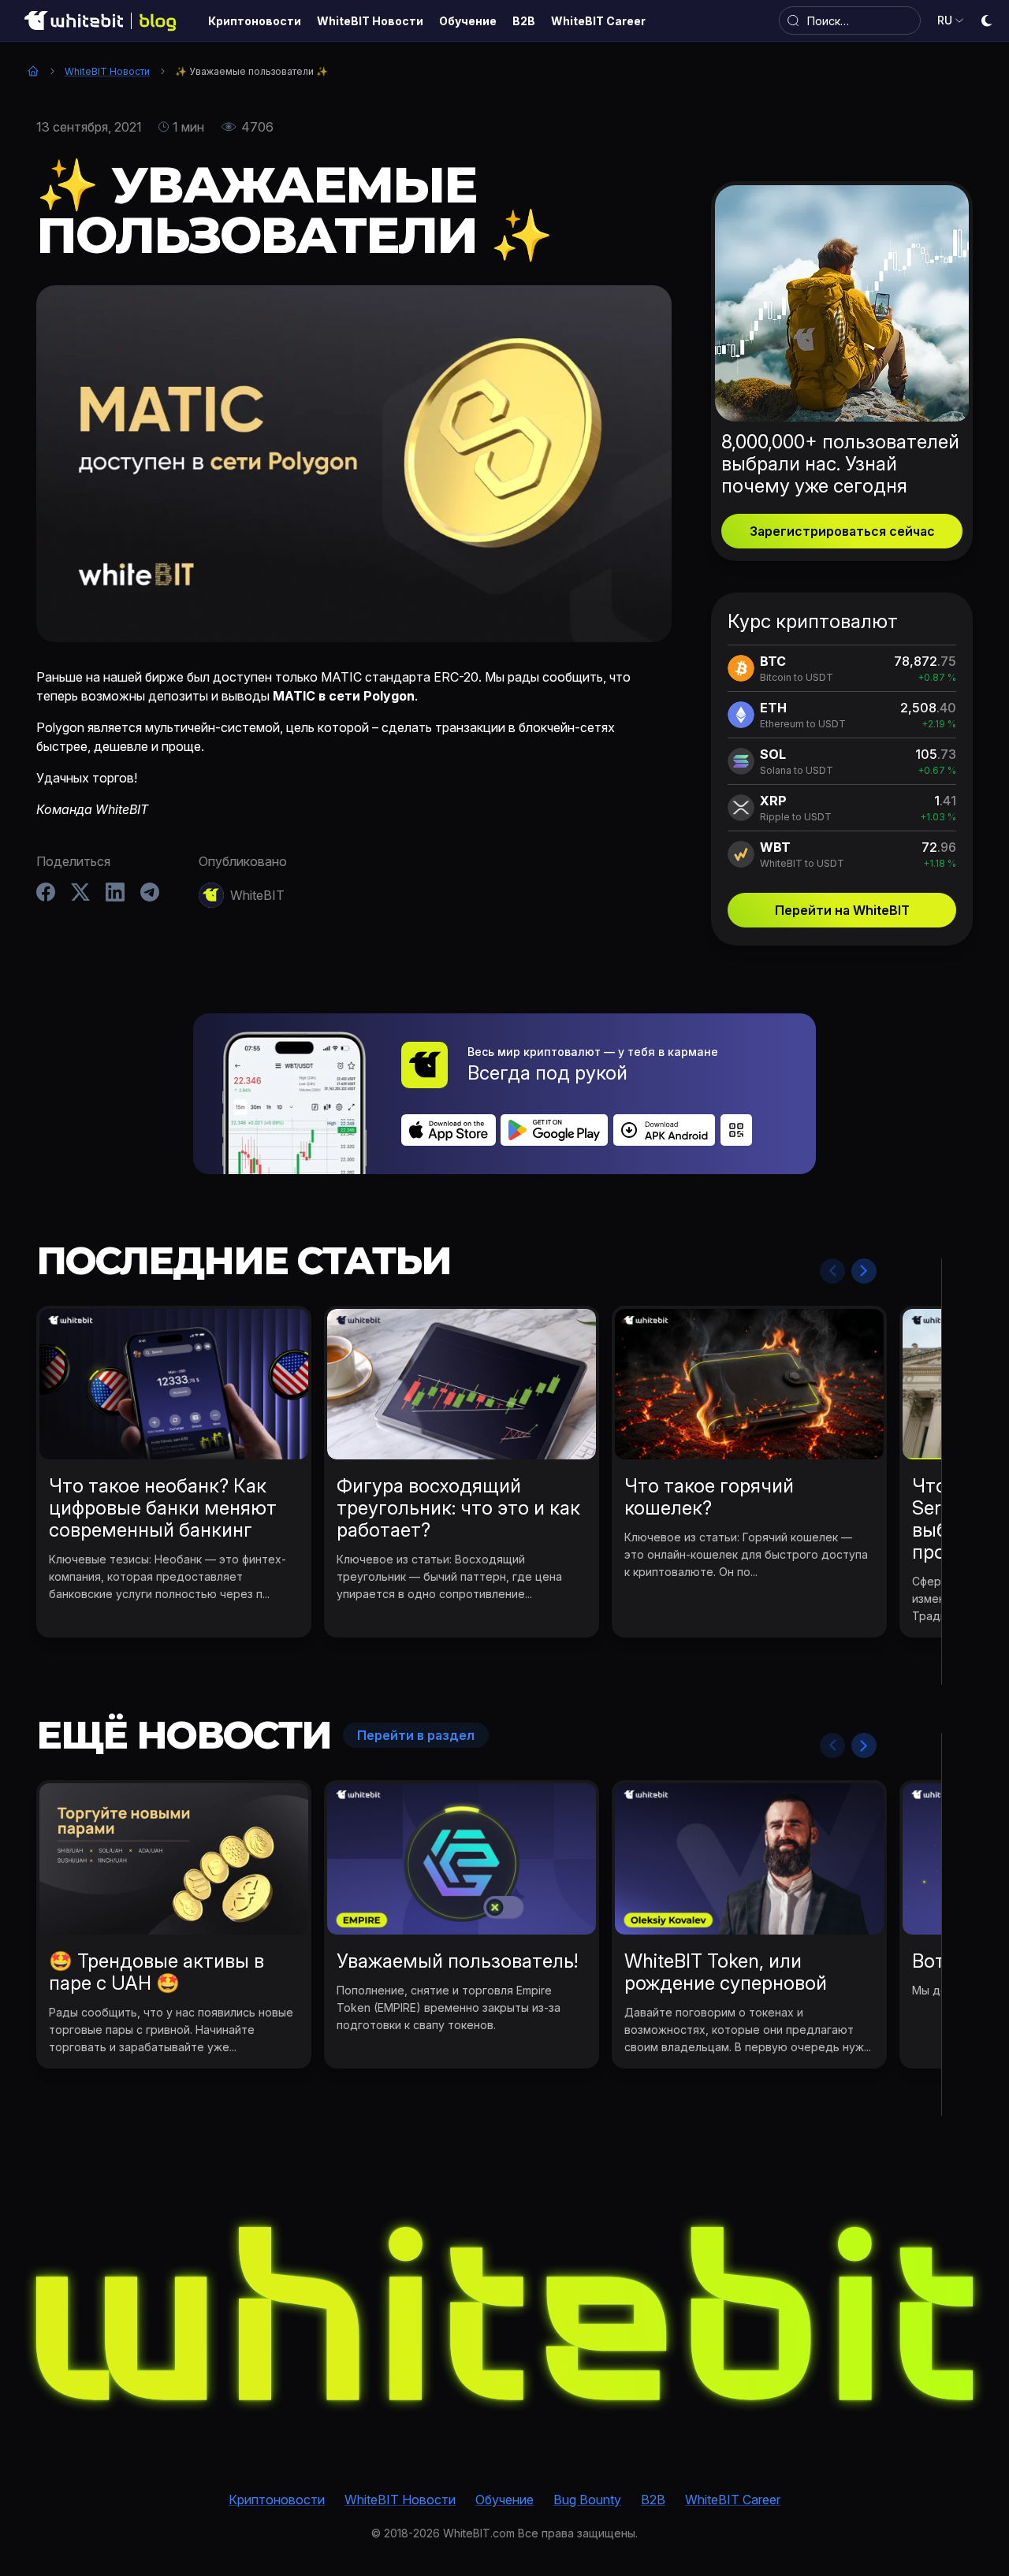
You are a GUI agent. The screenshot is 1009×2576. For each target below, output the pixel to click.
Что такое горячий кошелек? (709, 1497)
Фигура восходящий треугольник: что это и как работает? (458, 1508)
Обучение (504, 2500)
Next (864, 1271)
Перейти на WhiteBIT (842, 910)
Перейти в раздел (416, 1735)
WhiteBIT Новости (107, 71)
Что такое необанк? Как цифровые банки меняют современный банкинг (163, 1508)
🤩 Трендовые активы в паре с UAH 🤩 (156, 1972)
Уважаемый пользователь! (457, 1961)
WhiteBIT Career (733, 2500)
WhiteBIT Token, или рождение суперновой (726, 1972)
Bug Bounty (587, 2500)
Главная (33, 71)
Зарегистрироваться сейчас (842, 531)
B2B (653, 2500)
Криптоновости (277, 2500)
